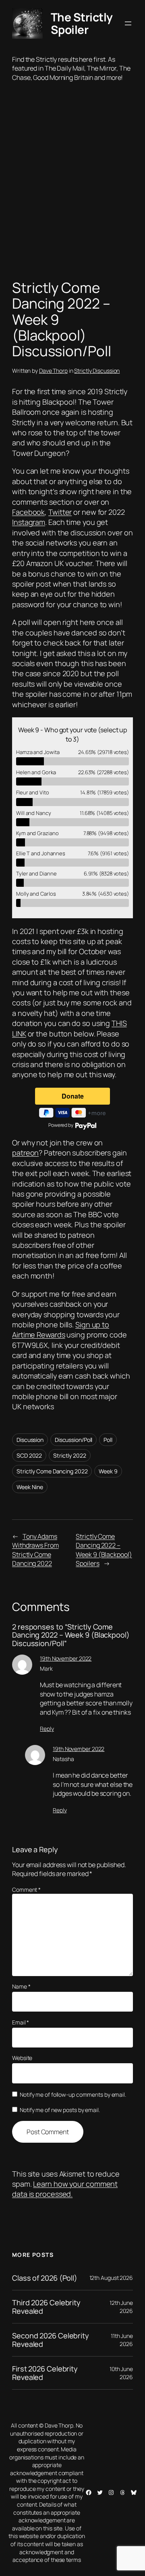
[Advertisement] (72, 183)
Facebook (28, 512)
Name (21, 1986)
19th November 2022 (66, 1658)
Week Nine (30, 1487)
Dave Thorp (53, 371)
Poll (108, 1440)
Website (22, 2058)
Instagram (29, 522)
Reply (47, 1729)
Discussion (30, 1440)
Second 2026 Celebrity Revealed (51, 2340)
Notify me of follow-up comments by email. (73, 2094)
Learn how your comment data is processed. (65, 2189)
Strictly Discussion (97, 371)
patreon (25, 1153)
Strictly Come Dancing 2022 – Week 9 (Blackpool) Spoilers (104, 1550)
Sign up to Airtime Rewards (61, 1330)
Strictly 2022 (70, 1455)
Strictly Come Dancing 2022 (52, 1471)
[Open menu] (128, 23)
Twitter (60, 512)
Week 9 (108, 1471)
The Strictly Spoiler (82, 23)
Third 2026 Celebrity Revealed (46, 2307)
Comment (26, 1890)
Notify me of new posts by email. (60, 2110)
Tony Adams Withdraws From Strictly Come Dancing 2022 (35, 1550)
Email (21, 2022)
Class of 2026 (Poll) (45, 2278)
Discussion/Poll (74, 1440)
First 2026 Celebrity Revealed (45, 2373)
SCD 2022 (29, 1455)
